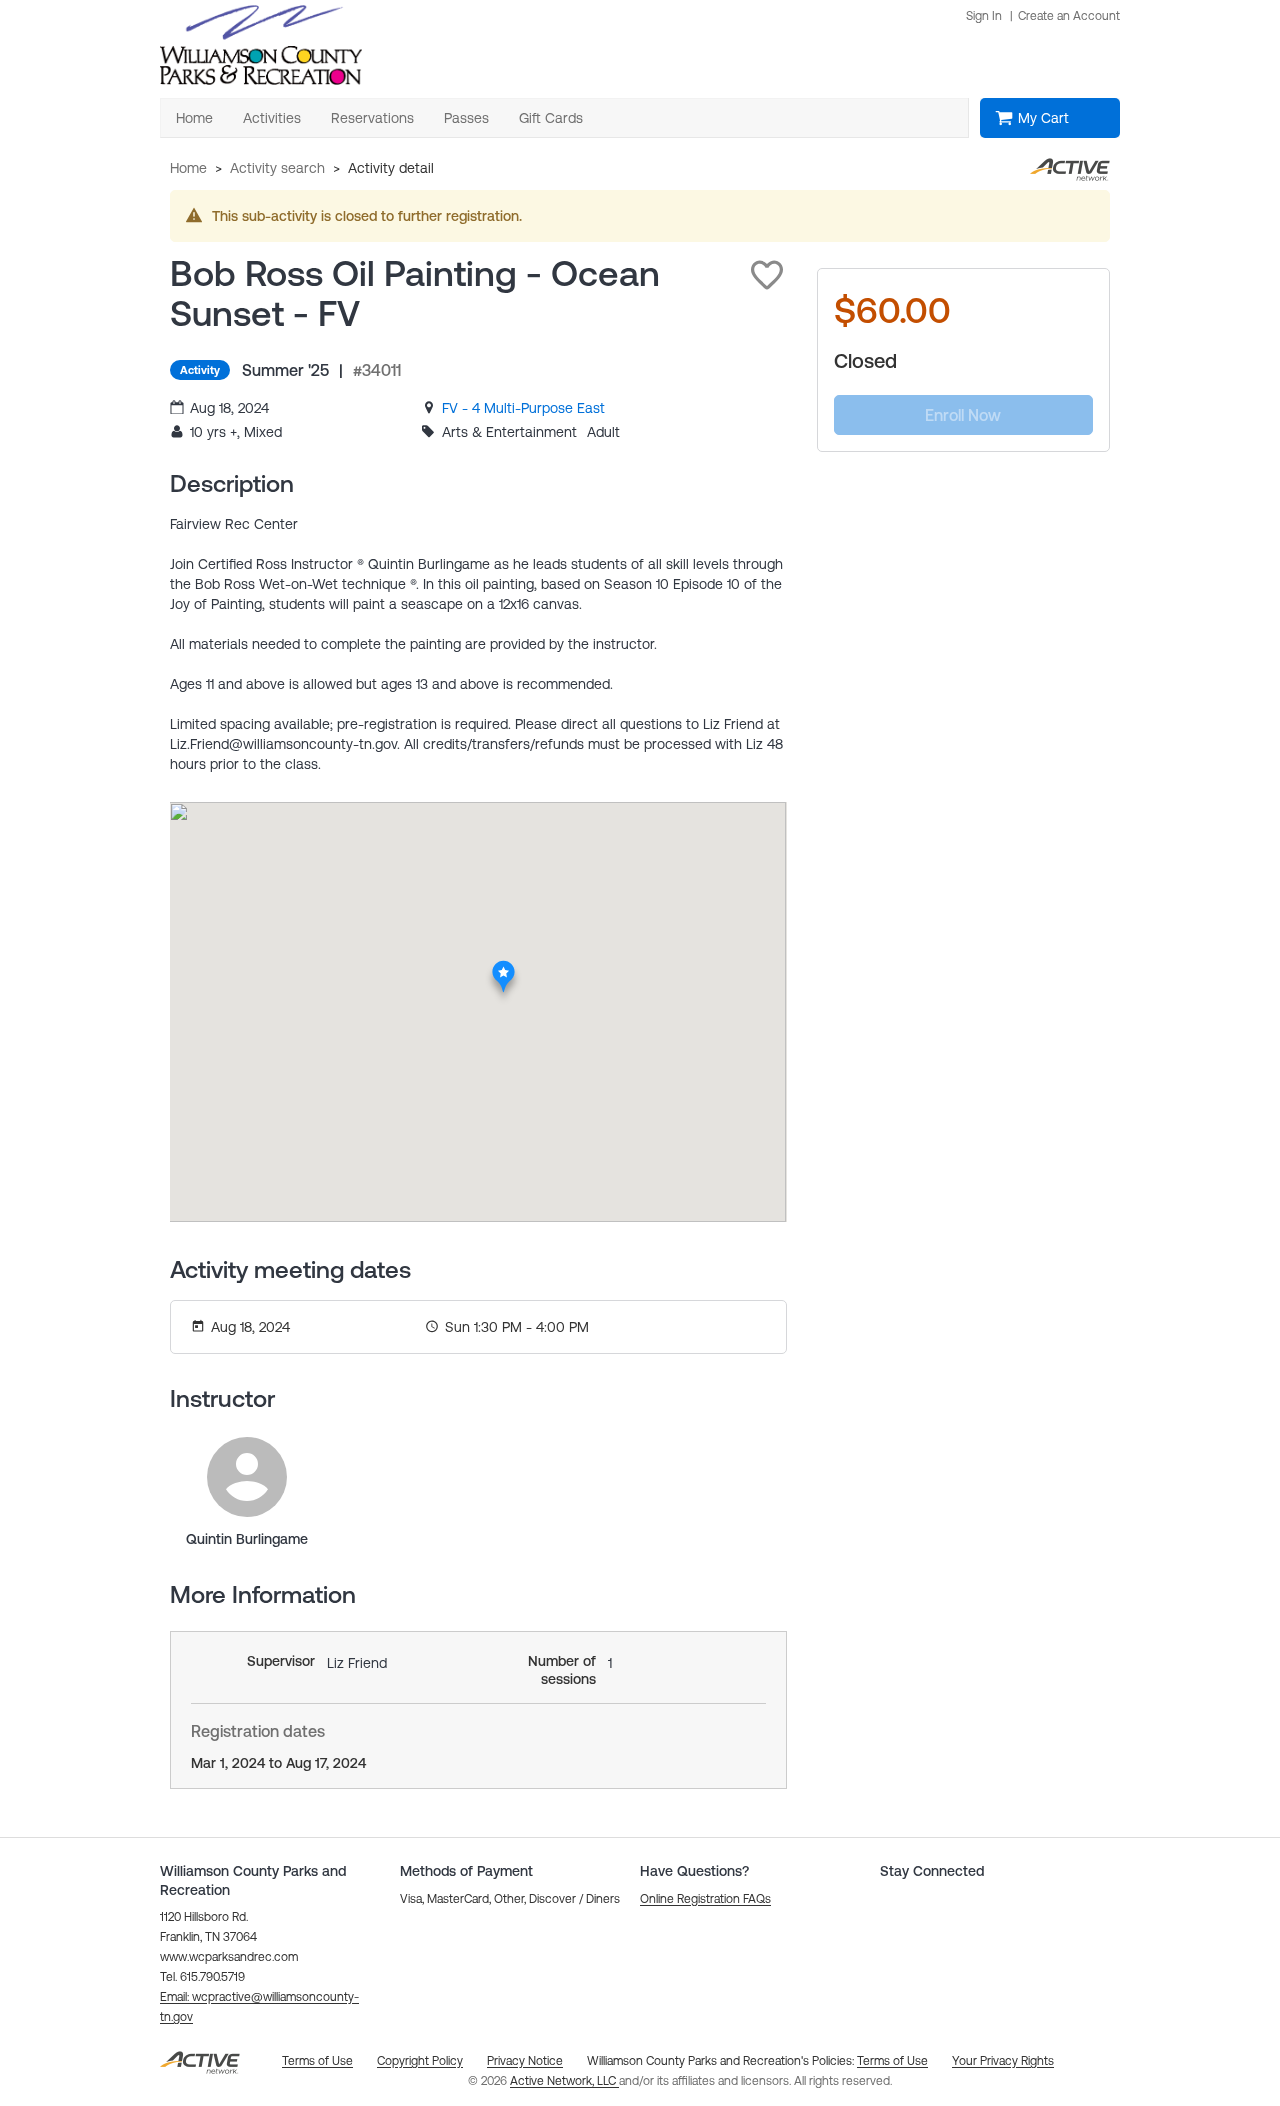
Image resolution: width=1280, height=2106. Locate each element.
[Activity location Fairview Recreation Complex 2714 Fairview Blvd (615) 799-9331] (503, 966)
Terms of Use (892, 2061)
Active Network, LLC (564, 2081)
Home (188, 168)
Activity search (277, 168)
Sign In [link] (984, 16)
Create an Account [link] (1069, 16)
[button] (767, 275)
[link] (523, 408)
